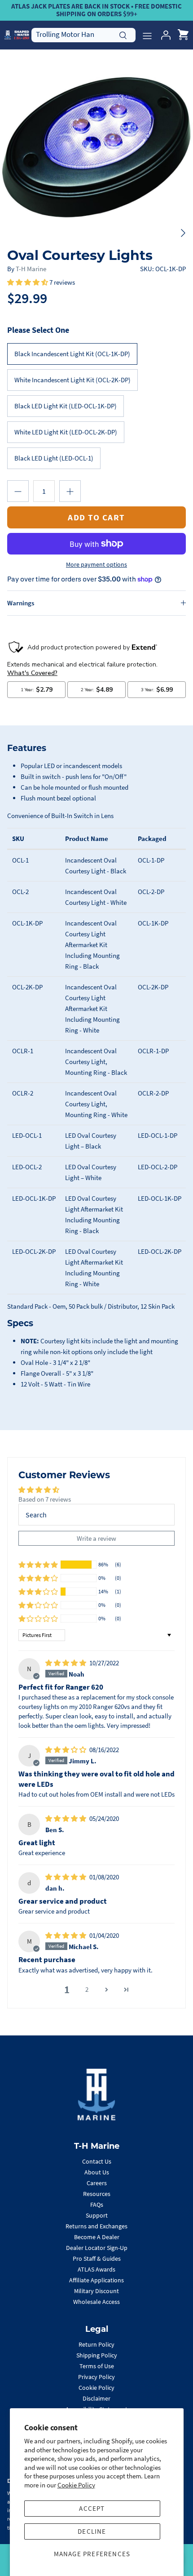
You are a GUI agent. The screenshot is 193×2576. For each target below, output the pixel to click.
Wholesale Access (96, 2302)
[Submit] (123, 34)
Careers (97, 2183)
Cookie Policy (76, 2485)
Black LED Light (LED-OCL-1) (54, 458)
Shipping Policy (97, 2355)
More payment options (96, 565)
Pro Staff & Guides (97, 2258)
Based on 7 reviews (45, 1499)
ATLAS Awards (96, 2269)
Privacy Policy (96, 2377)
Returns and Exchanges (96, 2226)
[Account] (163, 35)
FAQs (97, 2205)
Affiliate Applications (96, 2280)
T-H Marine (31, 269)
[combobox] (83, 35)
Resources (97, 2194)
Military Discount (96, 2291)
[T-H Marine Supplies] (17, 35)
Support (97, 2215)
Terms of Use (97, 2366)
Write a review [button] (96, 1538)
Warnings (21, 603)
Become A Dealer (97, 2237)
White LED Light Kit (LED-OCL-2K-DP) (66, 432)
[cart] (183, 35)
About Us (97, 2172)
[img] (66, 1663)
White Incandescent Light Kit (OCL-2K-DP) (72, 380)
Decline (92, 2531)
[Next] (183, 233)
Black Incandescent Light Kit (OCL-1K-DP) (72, 354)
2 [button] (87, 1989)
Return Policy (96, 2344)
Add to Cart (96, 517)
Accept (92, 2508)
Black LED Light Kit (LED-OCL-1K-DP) (66, 406)
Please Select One (38, 330)
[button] (28, 282)
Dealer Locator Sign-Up (97, 2248)
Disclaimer (96, 2398)
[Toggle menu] (147, 35)
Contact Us (97, 2161)
